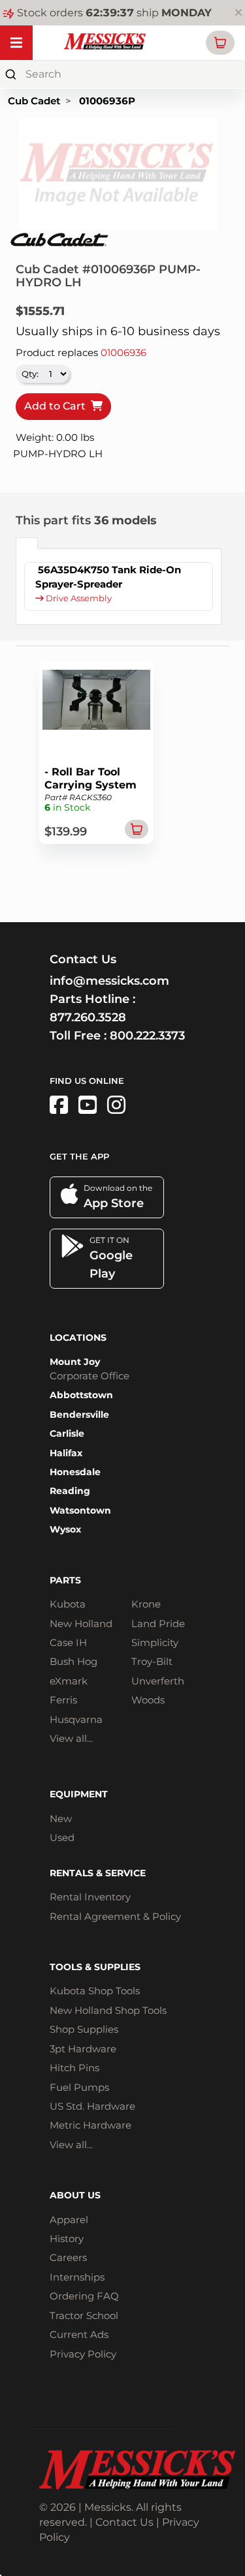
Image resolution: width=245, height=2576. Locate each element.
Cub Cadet (34, 101)
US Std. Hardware (92, 2106)
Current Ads (79, 2334)
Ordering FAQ (84, 2296)
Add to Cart (57, 406)
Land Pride (158, 1624)
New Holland (81, 1624)
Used (62, 1837)
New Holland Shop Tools (108, 2010)
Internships (77, 2277)
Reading (70, 1491)
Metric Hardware (90, 2125)
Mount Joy (75, 1362)
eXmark (69, 1681)
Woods (148, 1700)
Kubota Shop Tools (95, 1991)
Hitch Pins (74, 2068)
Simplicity (155, 1642)
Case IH (68, 1642)
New (61, 1819)
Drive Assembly (78, 598)
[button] (220, 43)
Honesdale (75, 1472)
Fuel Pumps (79, 2087)
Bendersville (79, 1415)
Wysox (65, 1529)
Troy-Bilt (152, 1661)
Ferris (63, 1700)
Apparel (69, 2220)
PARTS (65, 1580)
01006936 (123, 352)
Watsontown (80, 1510)
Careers (68, 2257)
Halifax (66, 1453)
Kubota (68, 1604)
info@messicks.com (109, 981)
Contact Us (124, 2522)
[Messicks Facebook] (59, 1105)
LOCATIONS (78, 1338)
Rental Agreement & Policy (115, 1916)
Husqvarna (76, 1719)
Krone (146, 1604)
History (67, 2239)
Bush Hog (73, 1661)
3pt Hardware (83, 2049)
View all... (71, 1738)
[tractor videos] (88, 1105)
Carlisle (67, 1433)
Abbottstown (81, 1395)
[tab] (27, 543)
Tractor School (84, 2315)
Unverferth (158, 1681)
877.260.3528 (88, 1017)
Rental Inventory (90, 1897)
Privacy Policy (83, 2354)
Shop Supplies (84, 2029)
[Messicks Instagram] (116, 1105)
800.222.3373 (147, 1036)
